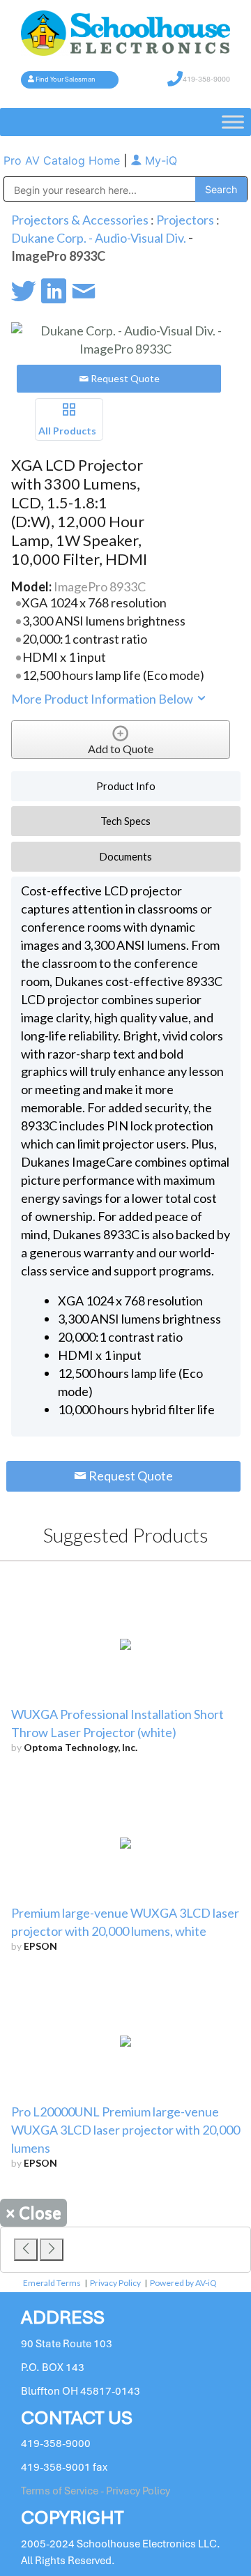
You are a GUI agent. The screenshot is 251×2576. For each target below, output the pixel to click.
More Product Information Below (103, 699)
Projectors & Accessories (80, 220)
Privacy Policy (115, 2283)
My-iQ (159, 160)
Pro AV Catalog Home (63, 160)
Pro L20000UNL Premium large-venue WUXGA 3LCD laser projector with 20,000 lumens (125, 2130)
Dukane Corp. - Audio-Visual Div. (99, 238)
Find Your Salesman (66, 79)
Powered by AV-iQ (183, 2283)
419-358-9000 (206, 79)
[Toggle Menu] (233, 122)
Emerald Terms (52, 2283)
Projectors (185, 220)
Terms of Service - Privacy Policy (96, 2491)
